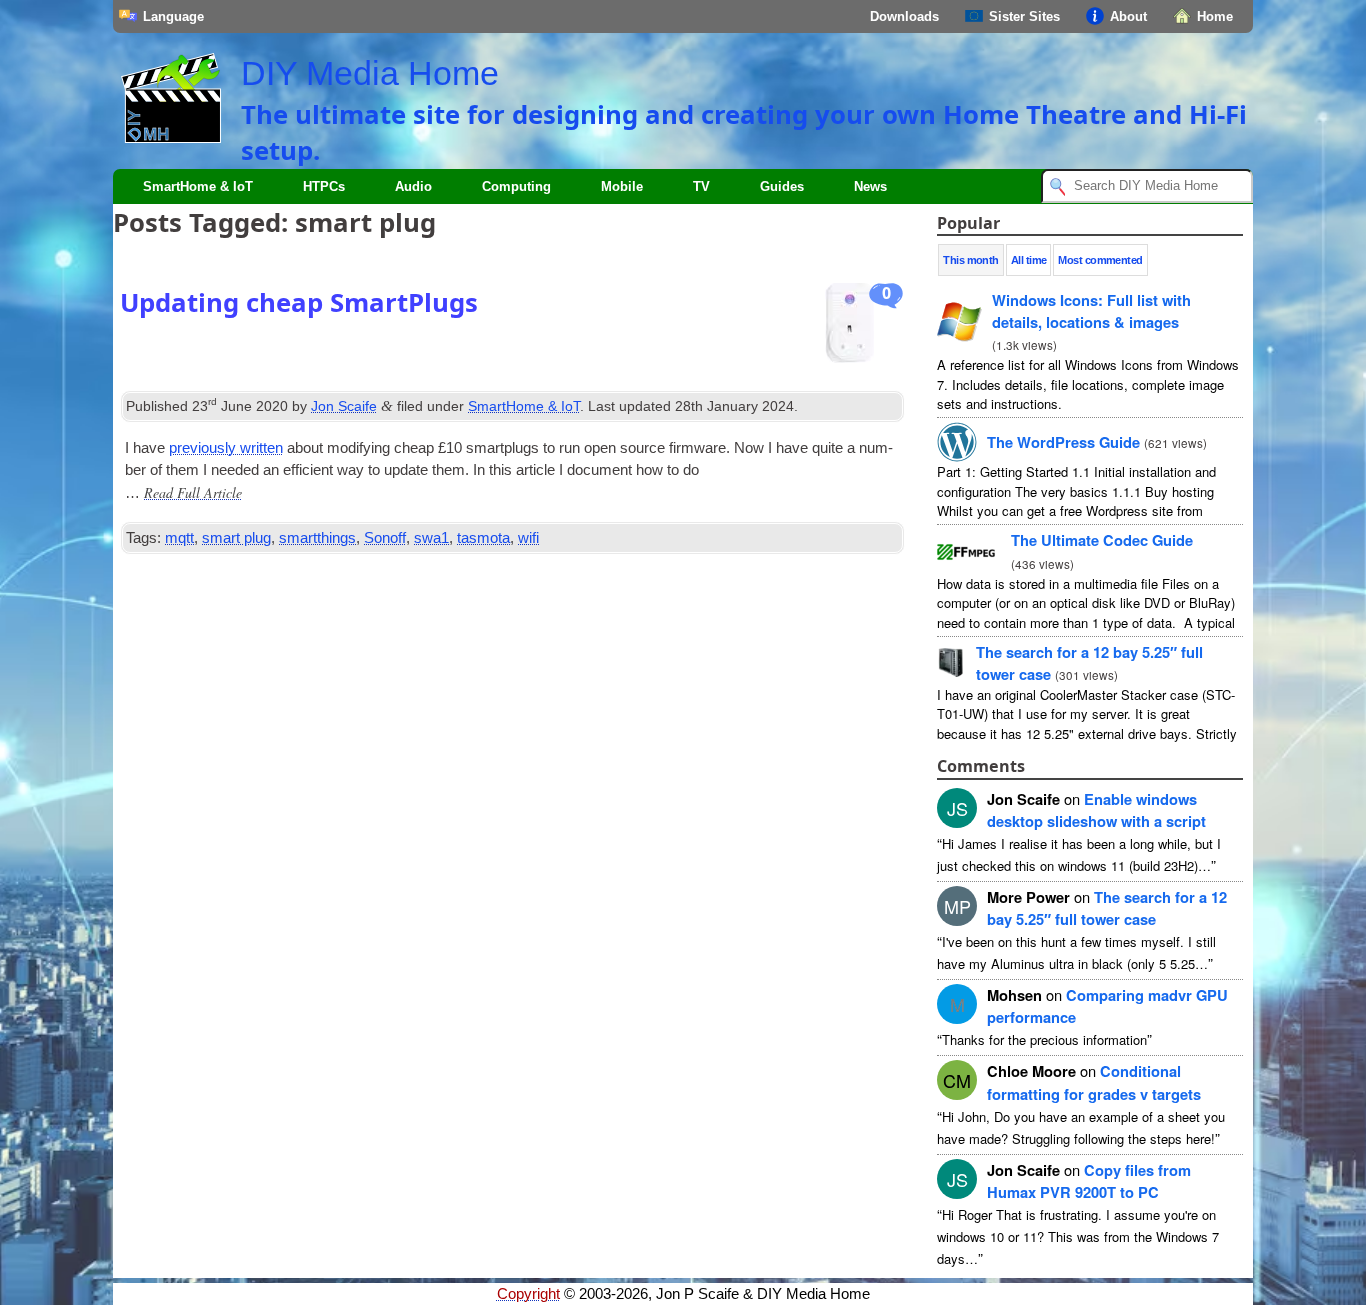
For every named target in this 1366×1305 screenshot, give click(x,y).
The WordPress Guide (1063, 442)
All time (1029, 260)
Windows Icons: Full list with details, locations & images (1091, 311)
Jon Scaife (344, 406)
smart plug (236, 538)
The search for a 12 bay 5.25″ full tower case (1107, 908)
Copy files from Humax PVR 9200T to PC (1089, 1181)
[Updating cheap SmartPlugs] (865, 328)
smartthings (317, 538)
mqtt (179, 538)
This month (971, 260)
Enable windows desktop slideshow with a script (1096, 810)
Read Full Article (193, 492)
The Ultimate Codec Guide (1102, 540)
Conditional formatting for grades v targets (1094, 1082)
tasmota (483, 538)
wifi (528, 538)
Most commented (1100, 260)
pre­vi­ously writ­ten (226, 448)
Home (1215, 16)
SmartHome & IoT (198, 186)
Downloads (904, 16)
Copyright (528, 1294)
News (870, 186)
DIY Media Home (370, 73)
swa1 (431, 538)
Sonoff (385, 538)
